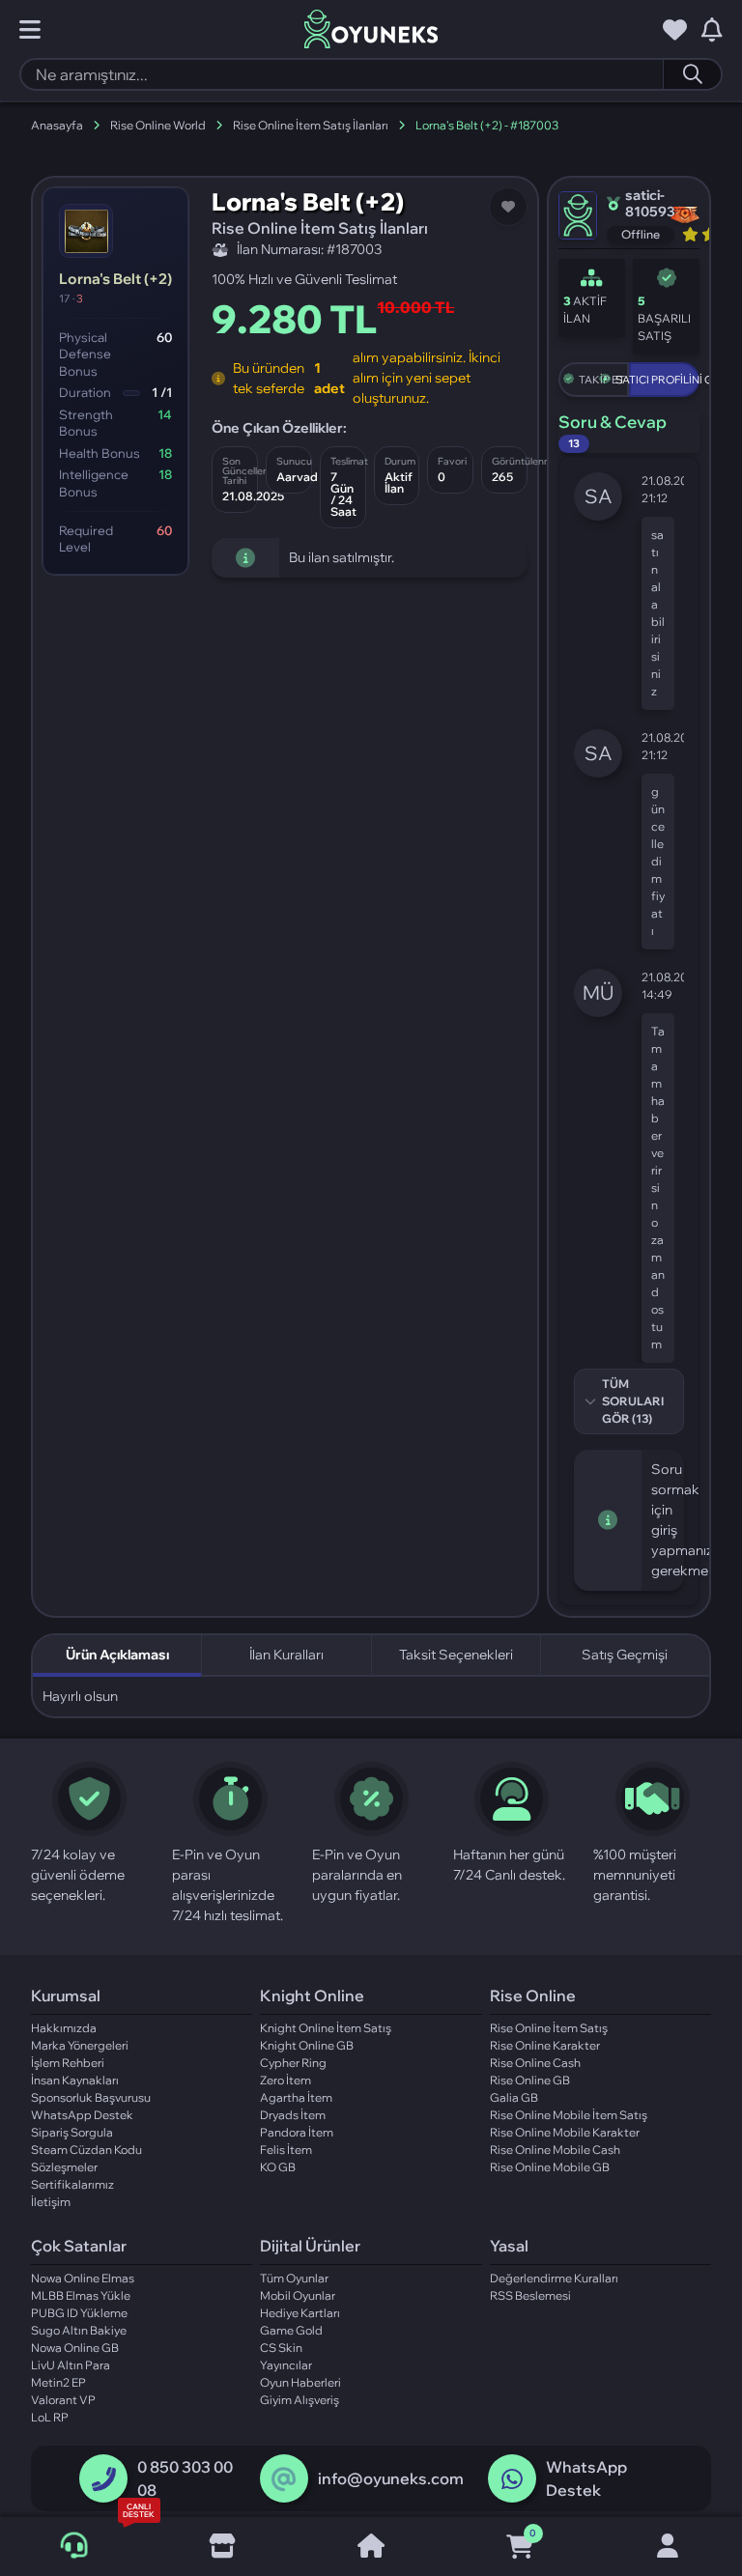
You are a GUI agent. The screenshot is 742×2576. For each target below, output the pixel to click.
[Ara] (692, 74)
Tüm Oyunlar (294, 2278)
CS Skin (281, 2348)
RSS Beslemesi (530, 2295)
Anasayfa (57, 125)
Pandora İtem (297, 2132)
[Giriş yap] (668, 2547)
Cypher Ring (293, 2063)
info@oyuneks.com (391, 2478)
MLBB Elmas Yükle (81, 2295)
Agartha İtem (296, 2097)
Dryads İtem (293, 2115)
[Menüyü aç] (30, 30)
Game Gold (291, 2330)
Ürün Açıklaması (117, 1655)
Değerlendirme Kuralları (554, 2278)
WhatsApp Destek (82, 2115)
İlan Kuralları (286, 1655)
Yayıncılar (286, 2365)
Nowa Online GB (75, 2348)
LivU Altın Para (71, 2365)
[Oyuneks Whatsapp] (512, 2479)
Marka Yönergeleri (80, 2045)
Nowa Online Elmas (83, 2278)
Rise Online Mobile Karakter (565, 2132)
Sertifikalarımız (72, 2184)
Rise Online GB (530, 2080)
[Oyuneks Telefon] (104, 2479)
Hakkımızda (64, 2028)
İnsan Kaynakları (75, 2080)
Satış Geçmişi (625, 1655)
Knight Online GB (307, 2045)
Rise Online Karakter (545, 2045)
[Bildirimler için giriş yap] (712, 30)
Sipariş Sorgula (72, 2132)
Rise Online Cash (535, 2063)
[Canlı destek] (74, 2546)
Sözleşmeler (64, 2167)
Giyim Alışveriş (300, 2400)
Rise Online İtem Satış (549, 2028)
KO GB (278, 2167)
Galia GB (514, 2097)
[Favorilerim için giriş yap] (675, 30)
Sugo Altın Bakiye (79, 2330)
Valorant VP (63, 2400)
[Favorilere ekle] (508, 207)
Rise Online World (158, 125)
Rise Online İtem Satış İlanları (311, 125)
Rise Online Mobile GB (550, 2167)
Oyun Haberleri (300, 2382)
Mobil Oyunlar (298, 2295)
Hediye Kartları (300, 2313)
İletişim (51, 2202)
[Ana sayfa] (371, 2547)
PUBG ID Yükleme (79, 2313)
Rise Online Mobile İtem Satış (569, 2115)
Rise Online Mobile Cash (555, 2150)
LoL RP (50, 2417)
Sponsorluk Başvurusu (91, 2097)
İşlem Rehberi (68, 2063)
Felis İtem (286, 2150)
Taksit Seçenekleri (456, 1655)
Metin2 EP (58, 2382)
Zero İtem (285, 2080)
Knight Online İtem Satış (326, 2028)
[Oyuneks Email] (284, 2479)
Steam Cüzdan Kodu (86, 2150)
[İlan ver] (223, 2547)
